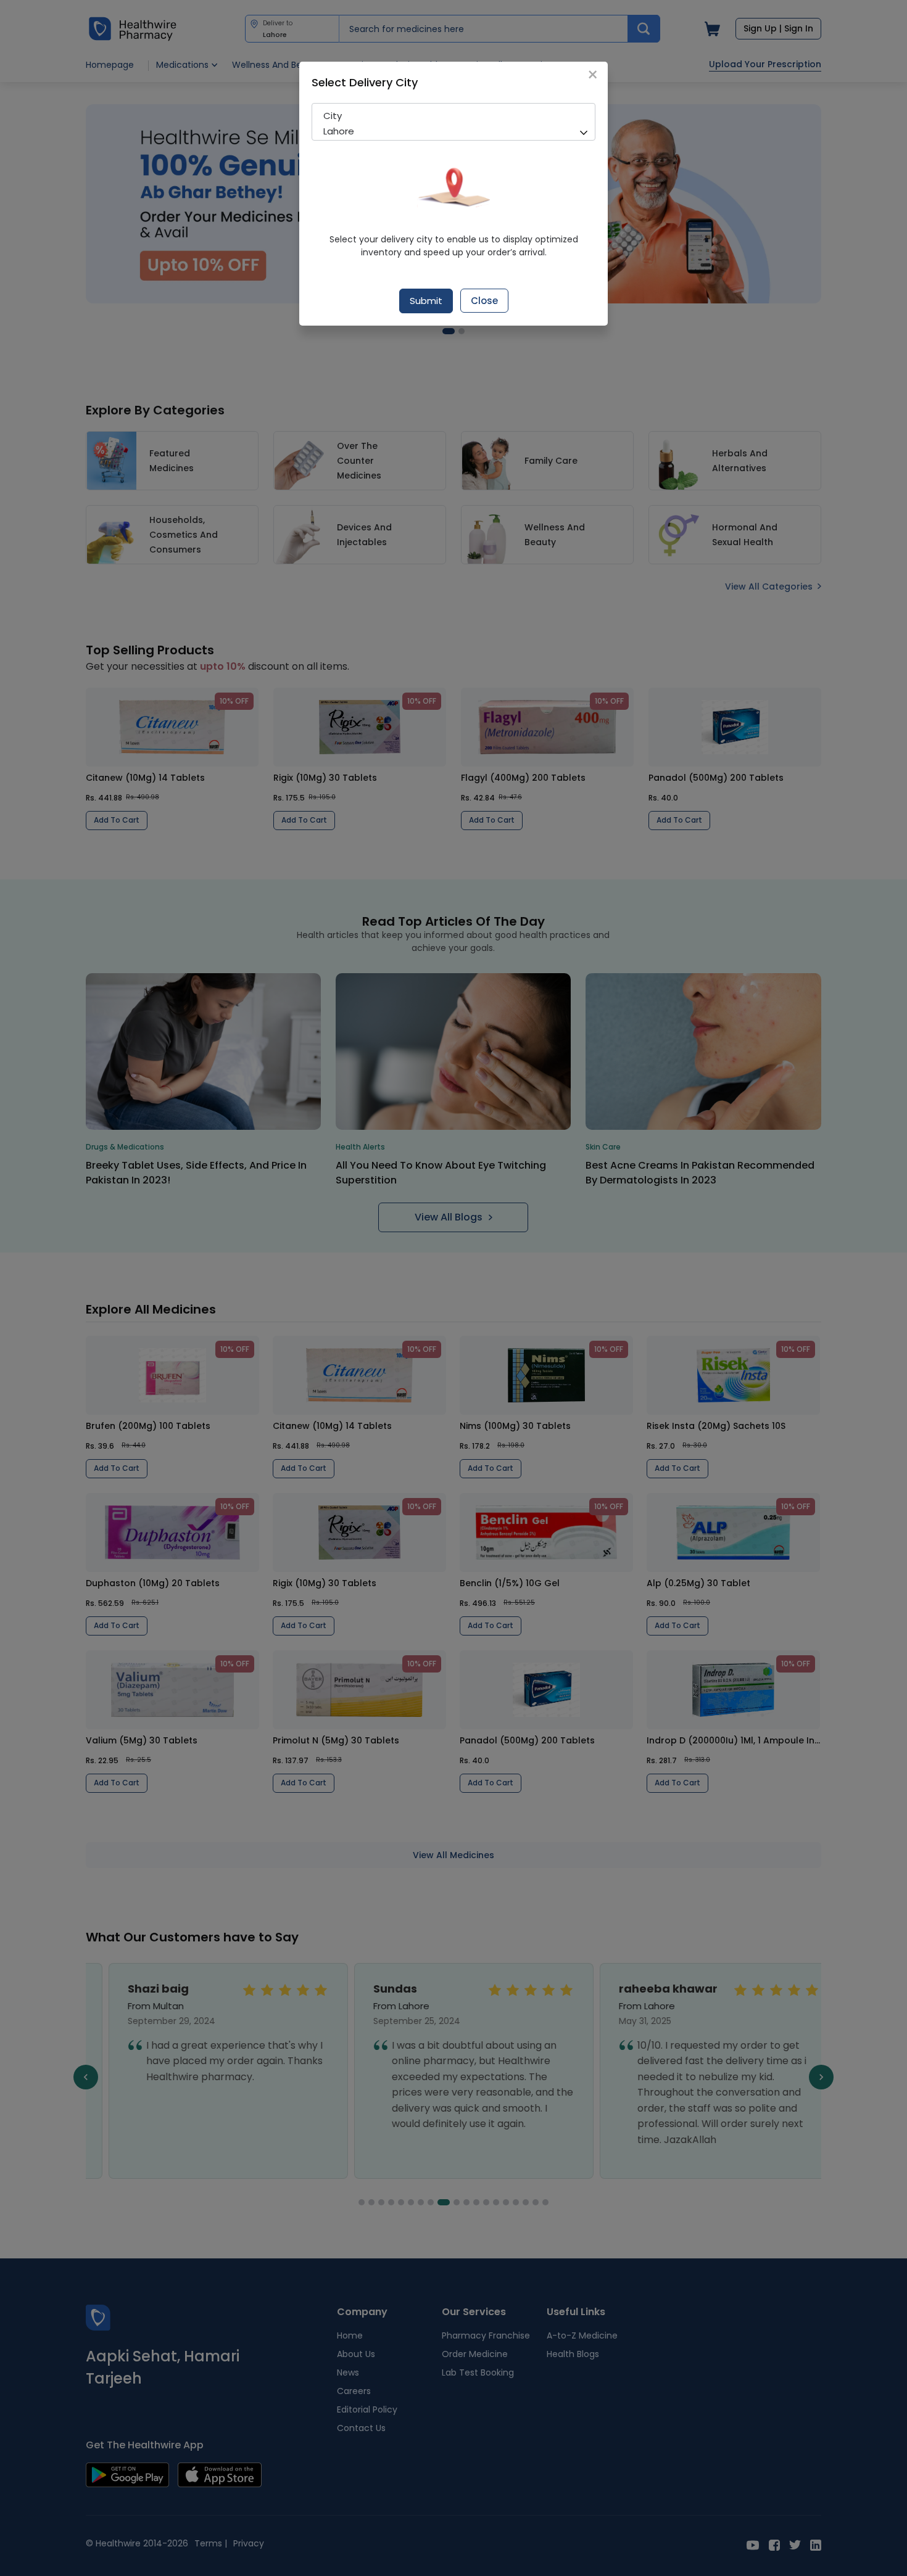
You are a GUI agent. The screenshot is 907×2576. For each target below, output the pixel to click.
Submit (426, 301)
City (333, 116)
